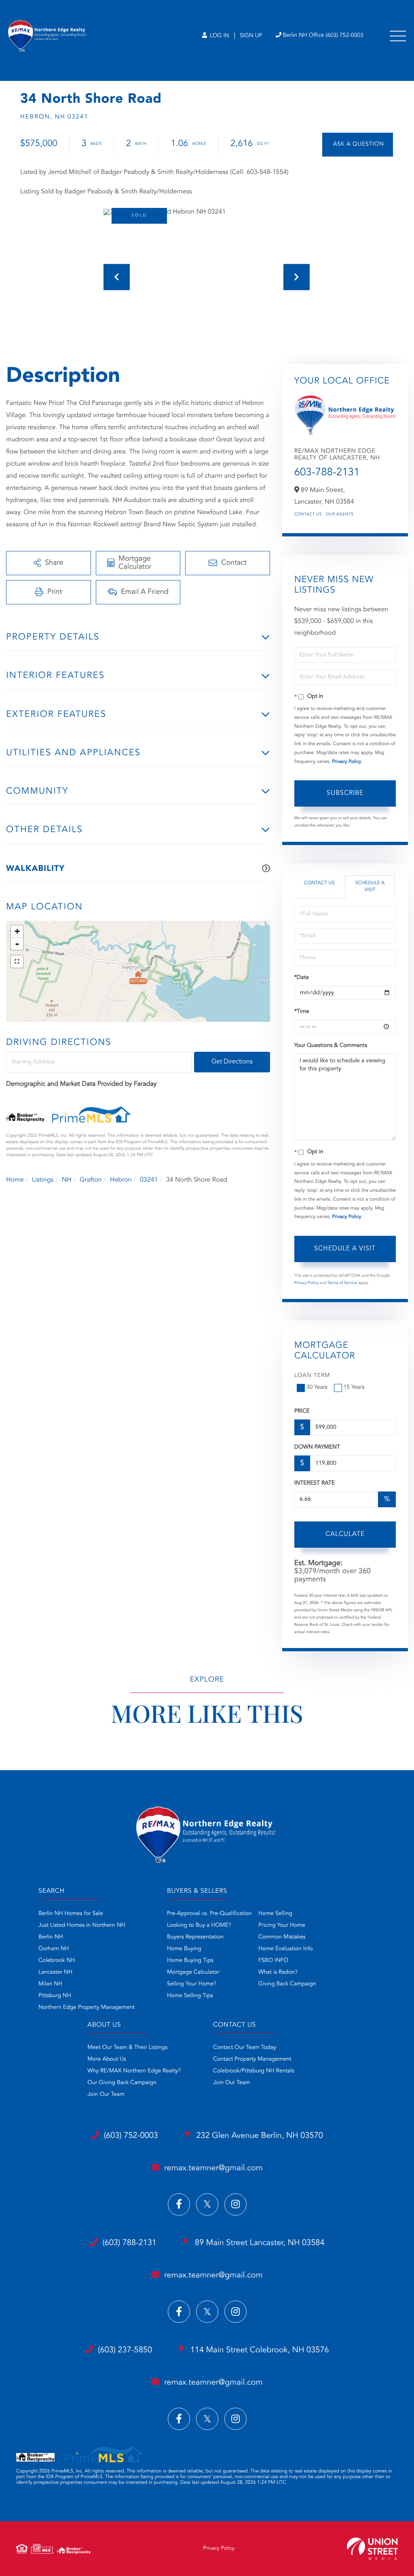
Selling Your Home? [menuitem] (192, 1984)
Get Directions (232, 1062)
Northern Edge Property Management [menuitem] (87, 2008)
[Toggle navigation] (398, 36)
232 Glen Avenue (259, 2136)
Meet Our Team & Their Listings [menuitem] (127, 2048)
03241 (149, 1180)
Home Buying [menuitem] (184, 1949)
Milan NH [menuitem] (50, 1984)
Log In (219, 36)
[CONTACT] (358, 145)
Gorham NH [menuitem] (54, 1949)
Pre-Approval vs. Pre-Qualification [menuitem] (209, 1914)
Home (15, 1180)
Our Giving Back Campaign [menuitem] (122, 2083)
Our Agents (340, 515)
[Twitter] (207, 2204)
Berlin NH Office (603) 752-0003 (323, 36)
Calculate (345, 1534)
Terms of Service (342, 1283)
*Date (302, 978)
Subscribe (345, 793)
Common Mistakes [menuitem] (282, 1937)
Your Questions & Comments (331, 1046)
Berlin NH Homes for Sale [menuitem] (71, 1914)
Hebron (121, 1180)
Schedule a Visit (370, 887)
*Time (302, 1012)
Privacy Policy (346, 762)
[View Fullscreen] (17, 962)
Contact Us (308, 515)
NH (67, 1180)
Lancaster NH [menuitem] (55, 1972)
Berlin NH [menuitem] (51, 1937)
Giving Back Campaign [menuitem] (287, 1984)
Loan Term (312, 1376)
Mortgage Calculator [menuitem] (193, 1972)
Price (302, 1411)
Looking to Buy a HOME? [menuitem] (199, 1926)
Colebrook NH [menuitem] (57, 1961)
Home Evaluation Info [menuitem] (286, 1949)
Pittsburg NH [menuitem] (55, 1996)
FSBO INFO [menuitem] (273, 1961)
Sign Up (251, 36)
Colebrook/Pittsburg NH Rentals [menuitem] (254, 2071)
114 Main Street (259, 2350)
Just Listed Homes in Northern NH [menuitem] (82, 1926)
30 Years (317, 1388)
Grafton (91, 1180)
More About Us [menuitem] (107, 2059)
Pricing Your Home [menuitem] (282, 1926)
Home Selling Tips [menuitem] (190, 1996)
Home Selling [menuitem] (275, 1914)
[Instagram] (236, 2204)
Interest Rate (315, 1483)
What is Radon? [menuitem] (278, 1972)
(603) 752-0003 (131, 2136)
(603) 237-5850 (125, 2350)
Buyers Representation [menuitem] (195, 1937)
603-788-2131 (327, 473)
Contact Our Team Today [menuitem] (245, 2048)
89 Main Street (258, 2243)
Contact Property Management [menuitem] (252, 2059)
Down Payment (317, 1447)
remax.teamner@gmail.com (213, 2168)
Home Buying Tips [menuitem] (190, 1961)
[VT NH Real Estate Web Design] (372, 2549)
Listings (43, 1180)
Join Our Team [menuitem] (106, 2095)
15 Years (354, 1388)
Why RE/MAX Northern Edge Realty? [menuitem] (134, 2071)
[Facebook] (179, 2204)
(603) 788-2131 (129, 2243)
